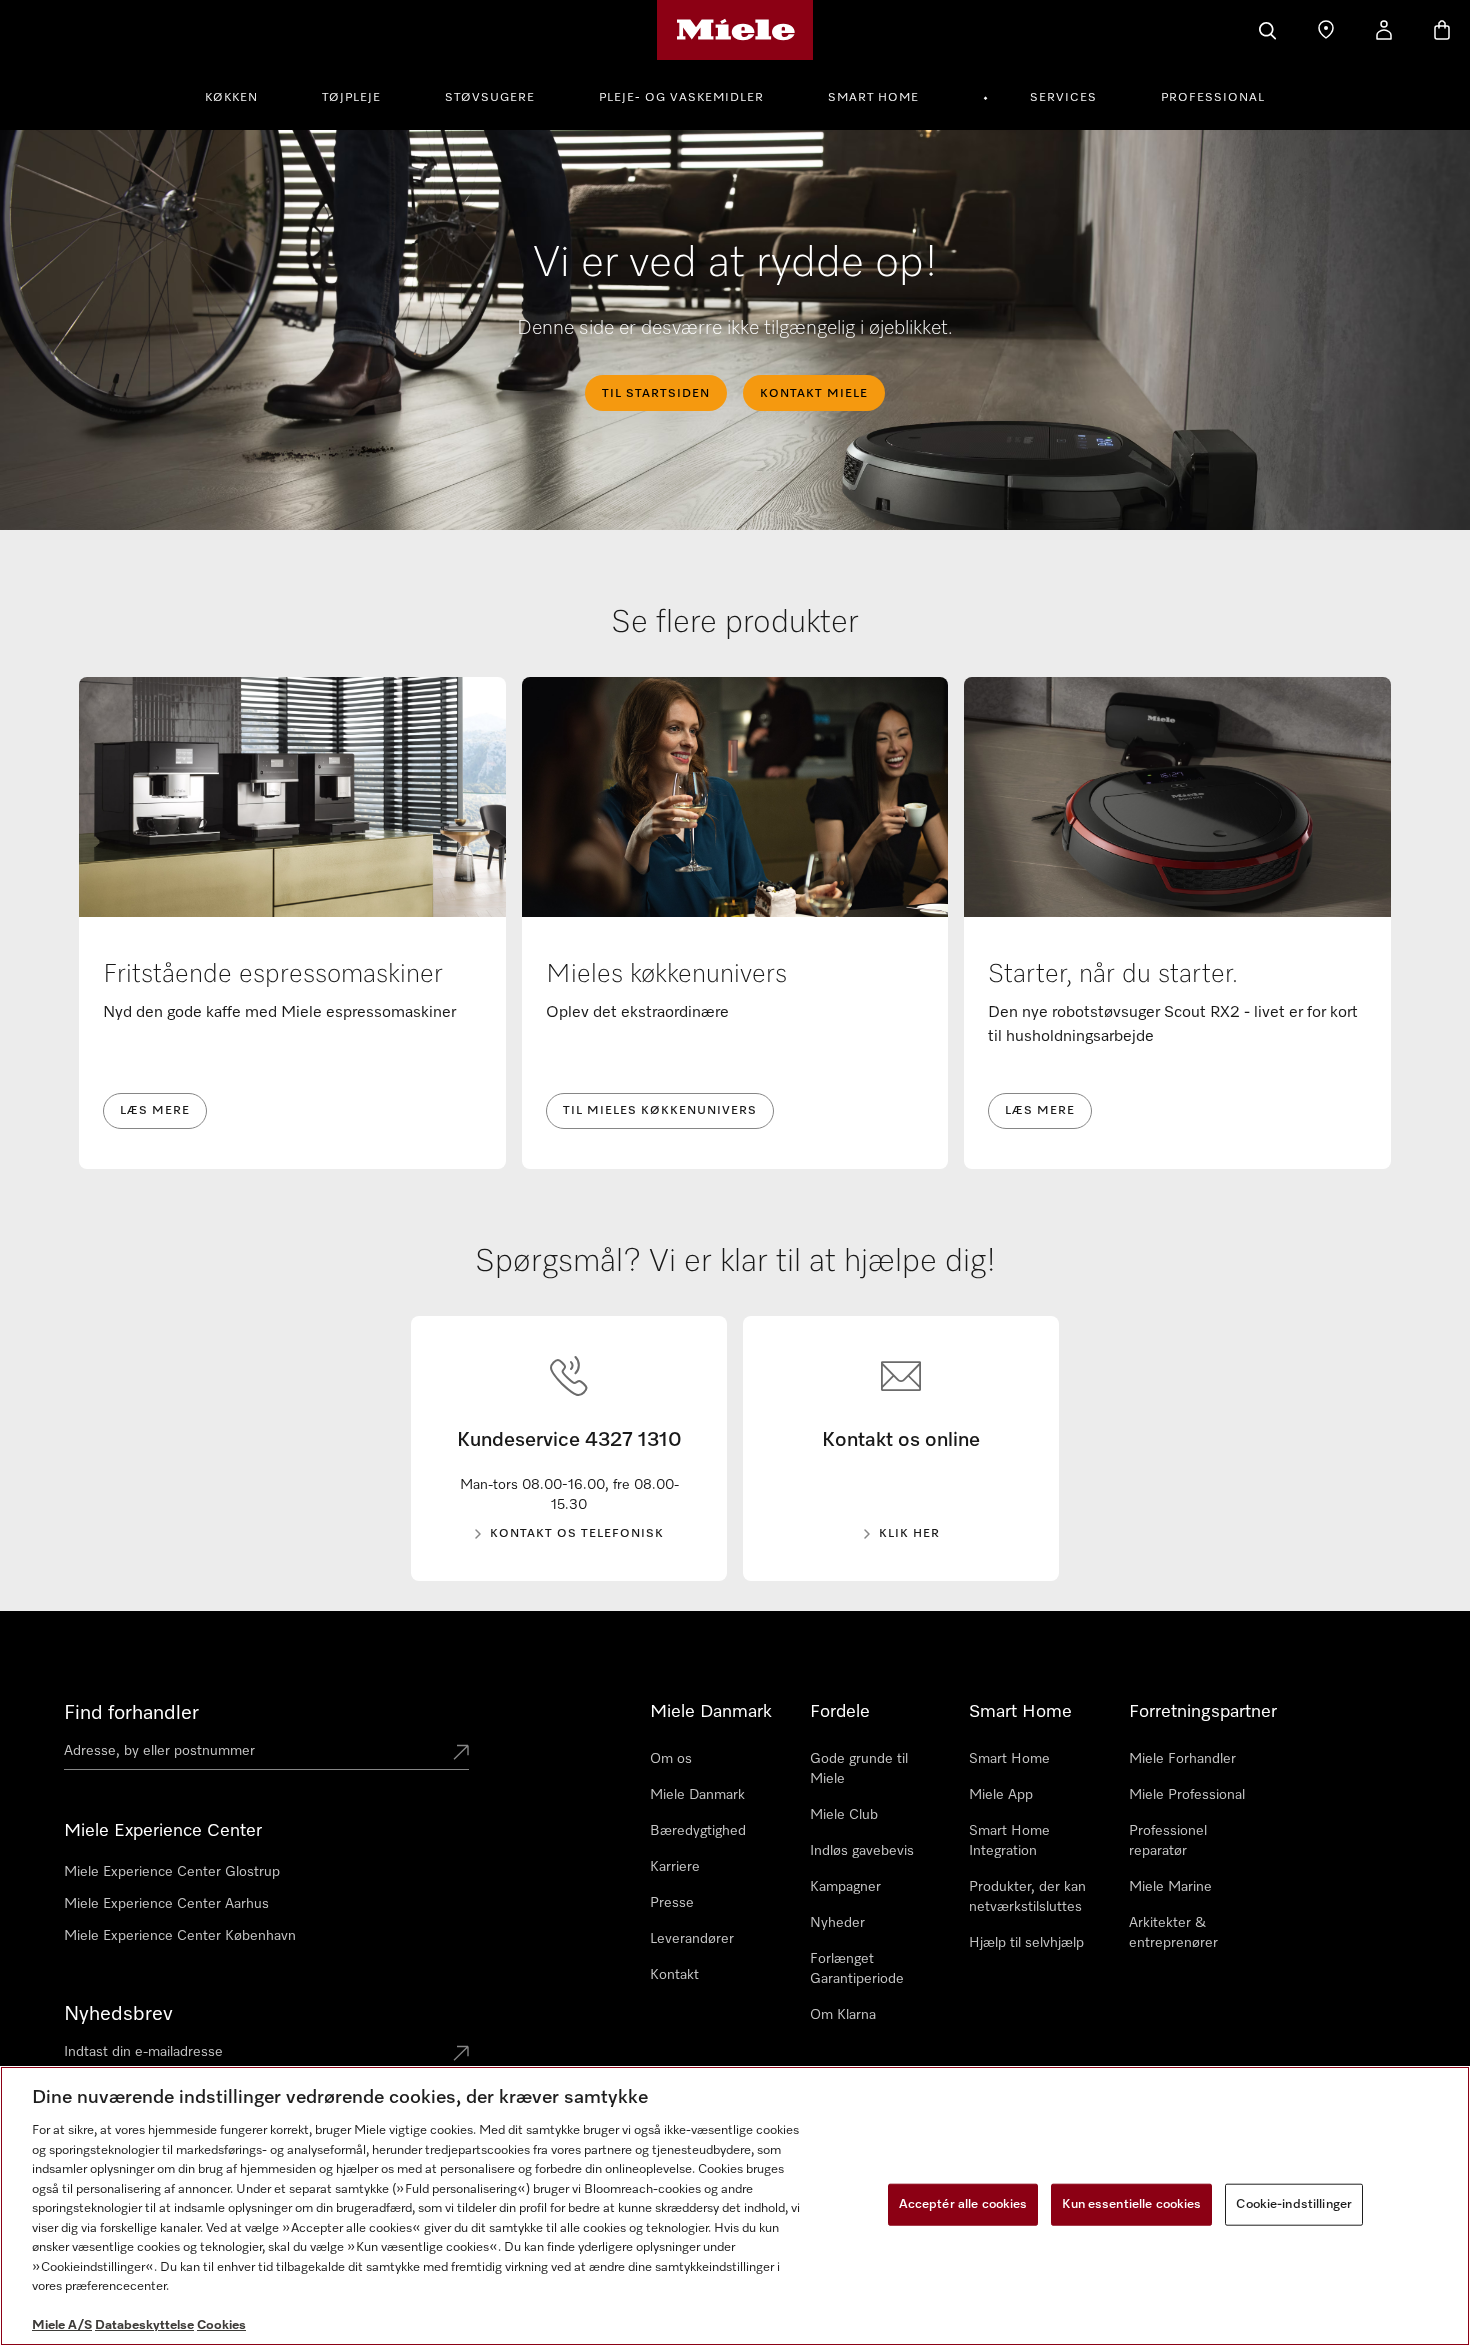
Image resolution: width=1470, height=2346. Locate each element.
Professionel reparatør (1168, 1841)
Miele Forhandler (1182, 1759)
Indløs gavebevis (862, 1851)
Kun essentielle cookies (1131, 2204)
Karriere (675, 1867)
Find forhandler (131, 1713)
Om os (671, 1759)
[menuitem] (242, 95)
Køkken (231, 98)
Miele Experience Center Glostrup (172, 1872)
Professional (1213, 98)
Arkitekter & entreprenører (1173, 1933)
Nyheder (837, 1923)
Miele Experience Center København (180, 1936)
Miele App (1001, 1795)
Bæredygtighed (698, 1831)
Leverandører (692, 1939)
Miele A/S (62, 2325)
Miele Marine (1170, 1887)
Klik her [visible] (909, 1534)
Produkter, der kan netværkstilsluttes (1027, 1897)
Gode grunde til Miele (859, 1769)
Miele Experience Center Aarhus (166, 1904)
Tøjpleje (351, 98)
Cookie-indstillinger (1294, 2204)
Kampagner (845, 1887)
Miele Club (844, 1815)
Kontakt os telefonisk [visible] (577, 1534)
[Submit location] (461, 1754)
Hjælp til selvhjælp (1026, 1943)
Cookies (221, 2325)
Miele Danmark (697, 1795)
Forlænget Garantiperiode (857, 1969)
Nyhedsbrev (118, 2014)
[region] (735, 2206)
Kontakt (674, 1975)
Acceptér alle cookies (963, 2204)
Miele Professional (1187, 1795)
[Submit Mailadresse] (461, 2055)
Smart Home (873, 98)
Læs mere (155, 1111)
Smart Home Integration (1009, 1841)
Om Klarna (843, 2015)
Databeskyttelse (144, 2325)
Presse (672, 1903)
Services (1063, 98)
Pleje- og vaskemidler (681, 98)
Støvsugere (490, 98)
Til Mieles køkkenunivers (660, 1111)
